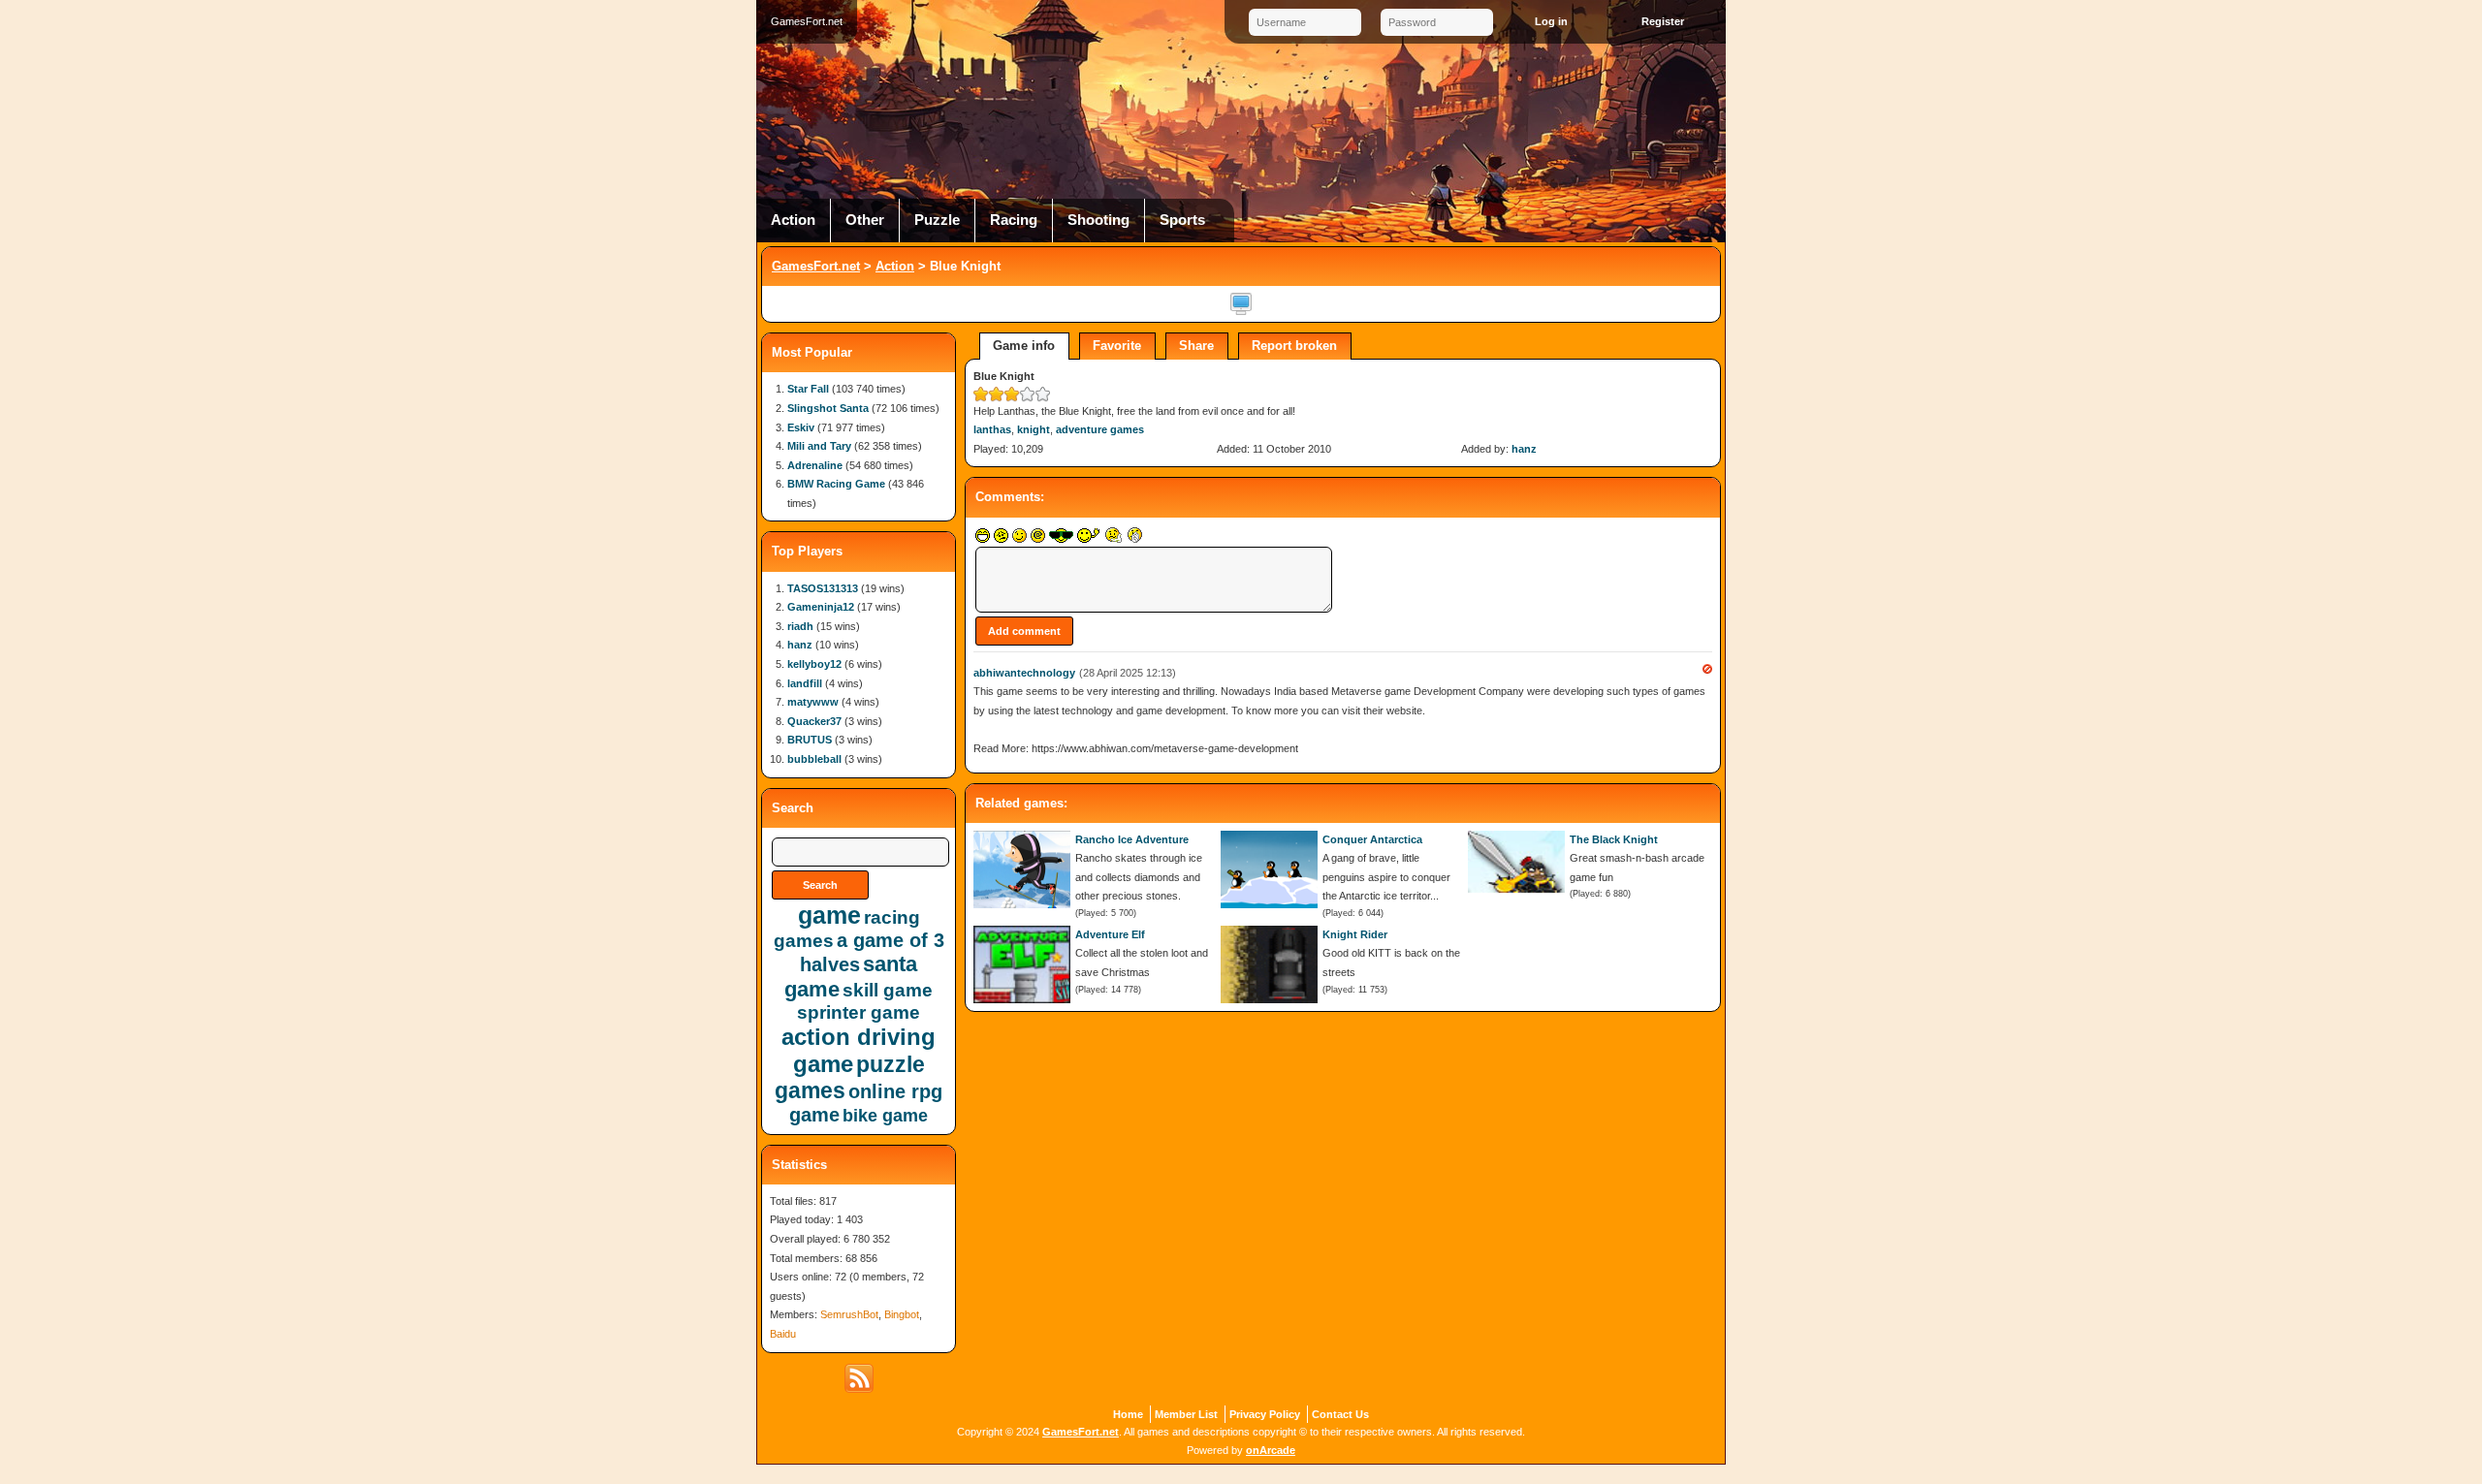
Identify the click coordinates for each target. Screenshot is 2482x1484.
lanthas (992, 429)
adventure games (1100, 429)
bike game (885, 1116)
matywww (813, 702)
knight (1034, 429)
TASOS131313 (823, 588)
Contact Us (1340, 1414)
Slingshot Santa (828, 408)
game (829, 915)
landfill (805, 683)
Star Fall (808, 389)
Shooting (1098, 220)
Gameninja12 (821, 607)
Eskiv (801, 427)
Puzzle (937, 220)
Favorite (1117, 346)
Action (793, 220)
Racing (1014, 220)
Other (865, 220)
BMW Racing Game (836, 484)
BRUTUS (810, 740)
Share (1196, 346)
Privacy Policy (1265, 1414)
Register (1663, 21)
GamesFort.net (816, 266)
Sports (1182, 220)
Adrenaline (815, 465)
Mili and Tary (819, 446)
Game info (1024, 346)
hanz (1524, 449)
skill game (888, 990)
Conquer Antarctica (1372, 839)
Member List (1186, 1414)
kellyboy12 (814, 664)
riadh (800, 626)
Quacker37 (814, 721)
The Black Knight (1614, 839)
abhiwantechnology (1024, 673)
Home (1128, 1414)
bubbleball (814, 759)
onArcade (1271, 1450)
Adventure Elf (1110, 934)
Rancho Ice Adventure (1132, 839)
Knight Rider (1355, 934)
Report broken (1294, 346)
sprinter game (859, 1012)
